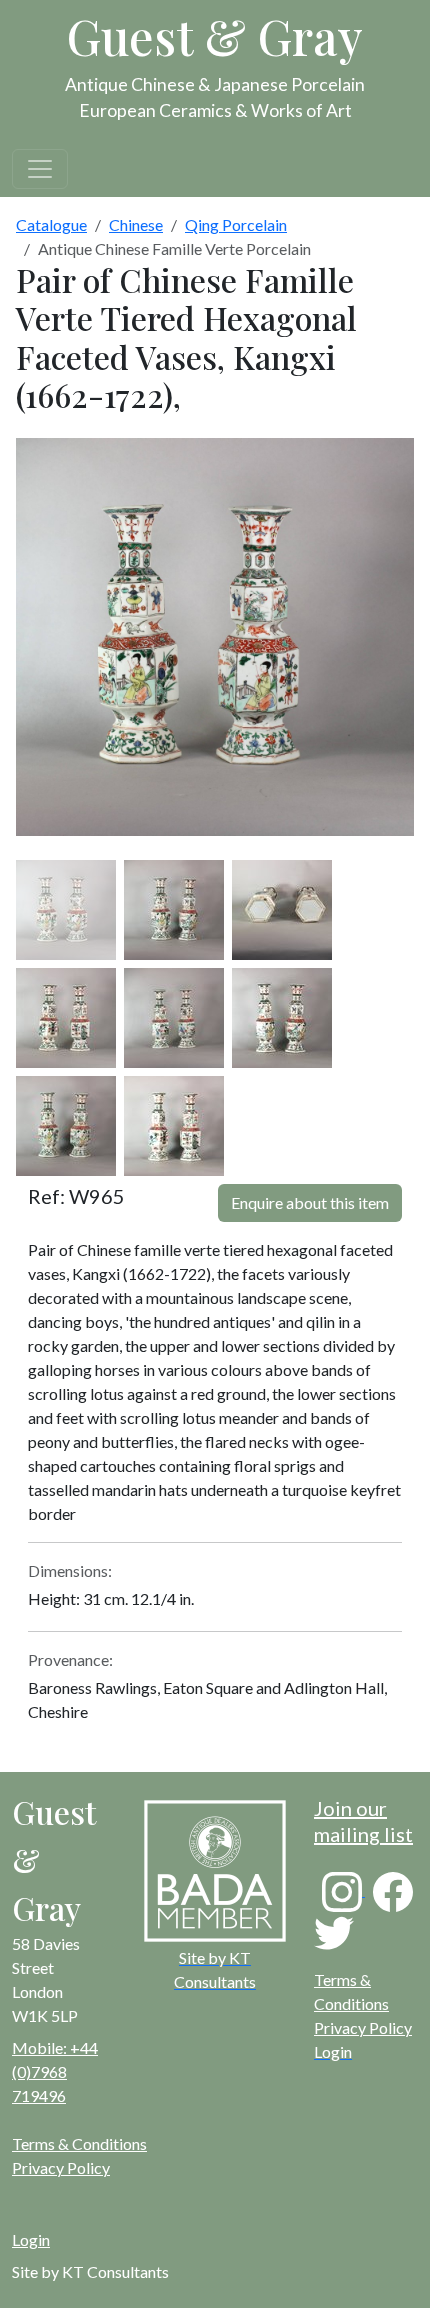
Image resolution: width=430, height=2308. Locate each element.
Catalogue (51, 224)
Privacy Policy (363, 2027)
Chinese (136, 224)
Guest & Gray (215, 36)
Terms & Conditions (79, 2143)
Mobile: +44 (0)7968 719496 (55, 2071)
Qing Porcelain (236, 224)
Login (31, 2239)
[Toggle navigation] (40, 169)
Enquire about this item (310, 1202)
